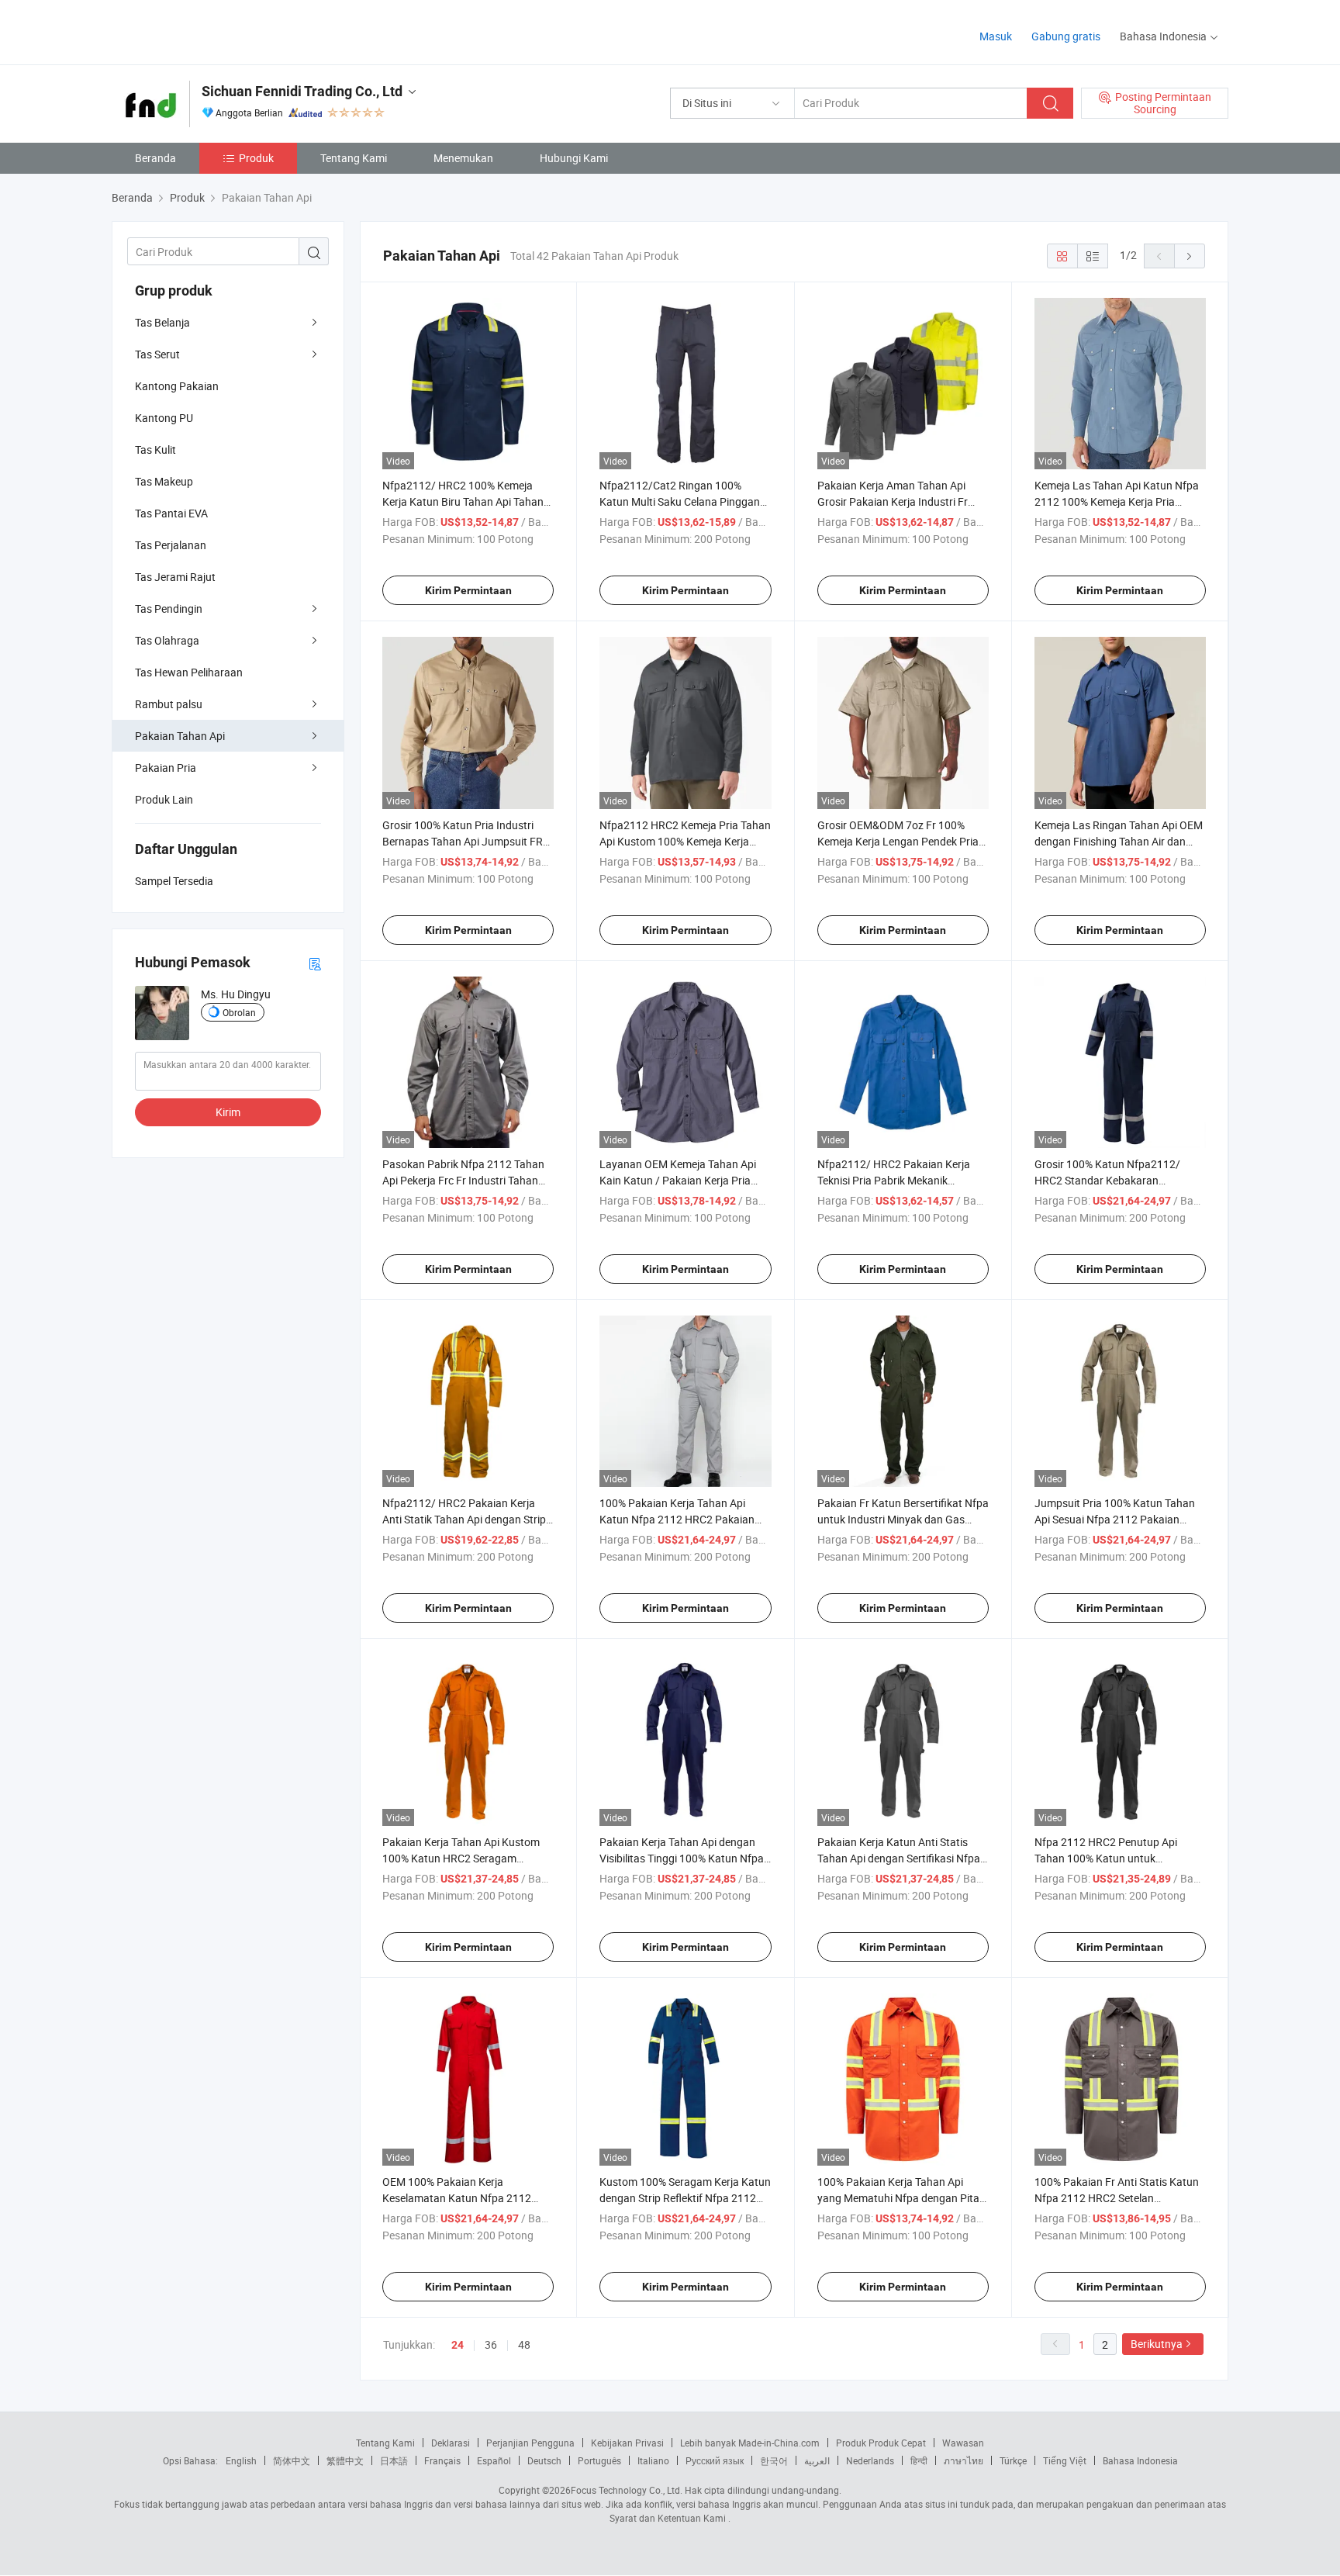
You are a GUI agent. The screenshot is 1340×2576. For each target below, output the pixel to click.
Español (494, 2460)
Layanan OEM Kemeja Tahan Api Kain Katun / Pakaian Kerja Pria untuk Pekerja (678, 1180)
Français (442, 2460)
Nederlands (870, 2460)
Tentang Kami (354, 158)
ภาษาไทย (964, 2460)
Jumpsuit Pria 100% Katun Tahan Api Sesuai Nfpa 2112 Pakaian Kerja (1115, 1519)
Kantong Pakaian (177, 386)
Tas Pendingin (169, 609)
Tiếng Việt (1065, 2460)
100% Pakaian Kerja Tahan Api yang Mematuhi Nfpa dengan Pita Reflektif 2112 (898, 2198)
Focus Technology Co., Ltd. (627, 2490)
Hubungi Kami (574, 158)
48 (524, 2344)
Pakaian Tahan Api (180, 736)
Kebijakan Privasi (627, 2443)
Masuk (996, 36)
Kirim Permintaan (468, 590)
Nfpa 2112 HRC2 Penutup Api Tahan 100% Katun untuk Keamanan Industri (1106, 1858)
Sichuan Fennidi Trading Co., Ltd (302, 91)
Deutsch (544, 2460)
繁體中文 (345, 2460)
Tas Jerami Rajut (175, 577)
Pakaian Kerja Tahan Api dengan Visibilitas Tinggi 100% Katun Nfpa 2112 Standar (682, 1858)
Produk (256, 158)
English (241, 2460)
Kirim (228, 1112)
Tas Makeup (164, 481)
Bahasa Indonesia (1140, 2460)
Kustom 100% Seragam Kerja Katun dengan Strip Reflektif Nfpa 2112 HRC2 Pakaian (685, 2198)
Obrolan (239, 1012)
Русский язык (715, 2460)
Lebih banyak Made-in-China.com (750, 2443)
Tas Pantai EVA (171, 513)
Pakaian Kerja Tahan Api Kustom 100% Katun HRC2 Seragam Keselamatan (461, 1858)
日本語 (394, 2460)
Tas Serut (157, 354)
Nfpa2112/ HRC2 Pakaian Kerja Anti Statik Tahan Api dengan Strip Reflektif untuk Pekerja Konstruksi (464, 1519)
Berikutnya (1157, 2344)
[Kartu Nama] (315, 963)
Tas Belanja (162, 322)
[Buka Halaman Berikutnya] (1190, 256)
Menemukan (463, 158)
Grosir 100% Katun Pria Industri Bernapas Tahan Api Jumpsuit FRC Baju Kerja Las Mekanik (466, 841)
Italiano (653, 2460)
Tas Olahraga (167, 640)
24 (458, 2345)
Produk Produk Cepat (881, 2443)
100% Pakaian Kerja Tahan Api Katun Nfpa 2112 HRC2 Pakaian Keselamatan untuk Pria (677, 1519)
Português (599, 2460)
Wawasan (963, 2443)
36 (491, 2344)
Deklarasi (451, 2443)
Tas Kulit (155, 450)
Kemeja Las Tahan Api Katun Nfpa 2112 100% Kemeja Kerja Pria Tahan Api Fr (1117, 501)
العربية (817, 2460)
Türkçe (1013, 2460)
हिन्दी (919, 2460)
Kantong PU (164, 418)
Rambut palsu (169, 704)
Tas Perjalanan (171, 545)
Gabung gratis (1066, 36)
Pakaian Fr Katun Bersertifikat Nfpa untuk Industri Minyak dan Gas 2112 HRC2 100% (903, 1519)
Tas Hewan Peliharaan (189, 672)
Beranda (155, 158)
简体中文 (292, 2460)
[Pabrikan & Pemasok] (211, 31)
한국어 (774, 2460)
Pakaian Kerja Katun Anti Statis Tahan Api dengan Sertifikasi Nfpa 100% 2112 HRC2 (899, 1858)
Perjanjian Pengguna (530, 2443)
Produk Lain (164, 799)
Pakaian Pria (166, 768)
